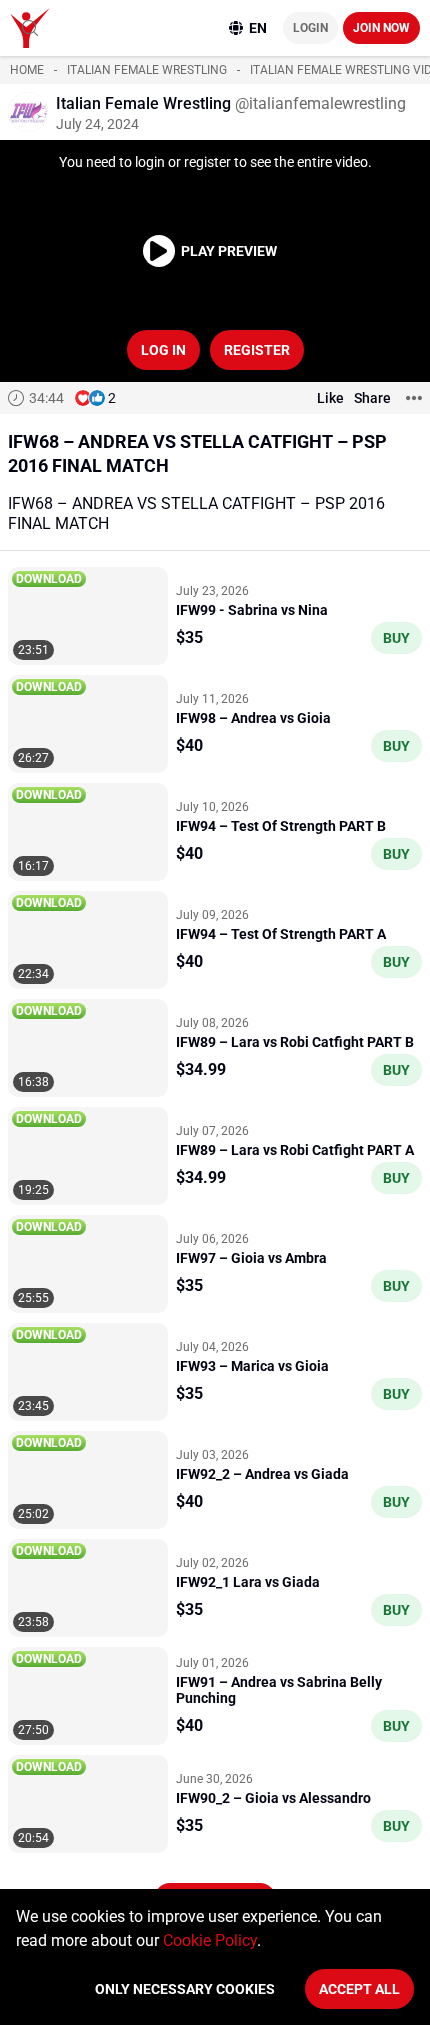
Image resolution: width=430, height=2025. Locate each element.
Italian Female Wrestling (147, 70)
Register (257, 350)
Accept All (359, 1989)
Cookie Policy (210, 1940)
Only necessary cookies (185, 1989)
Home (27, 70)
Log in (163, 350)
